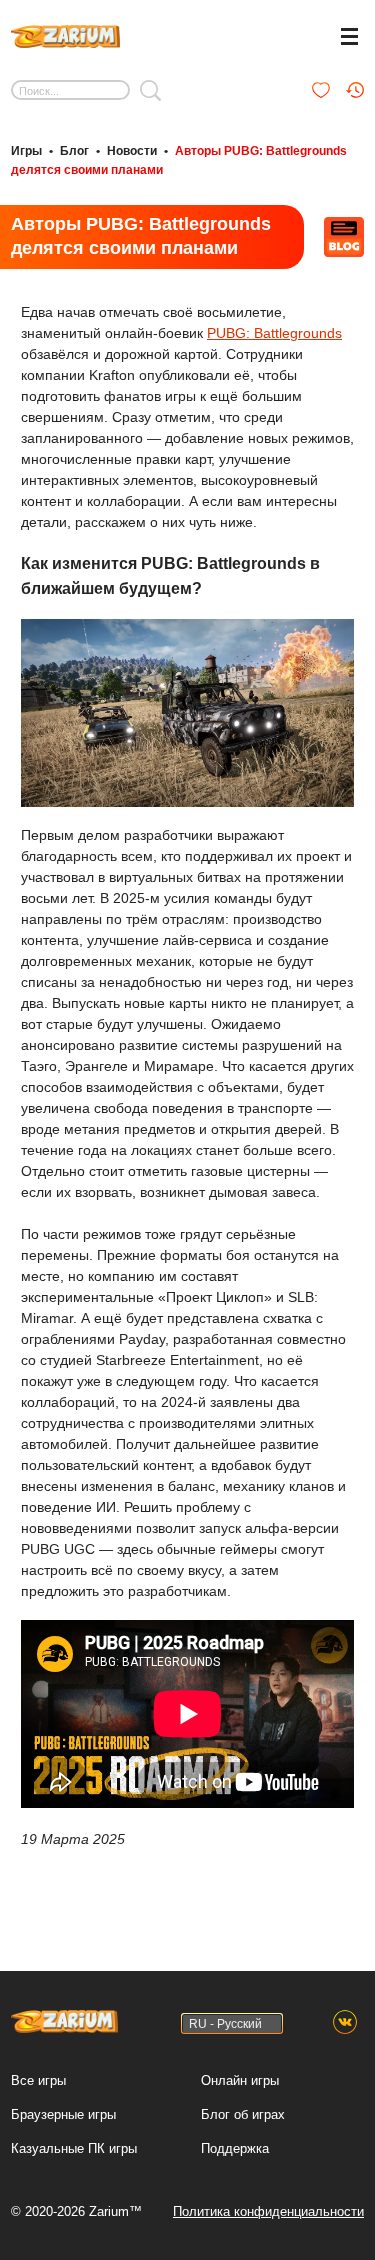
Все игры (38, 2080)
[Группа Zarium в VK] (345, 2023)
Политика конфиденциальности (268, 2211)
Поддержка (235, 2148)
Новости (132, 151)
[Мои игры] (321, 90)
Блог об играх (243, 2114)
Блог (74, 151)
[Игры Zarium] (65, 34)
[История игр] (355, 90)
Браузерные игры (63, 2114)
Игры (26, 151)
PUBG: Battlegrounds (274, 333)
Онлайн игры (240, 2080)
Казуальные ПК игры (74, 2148)
